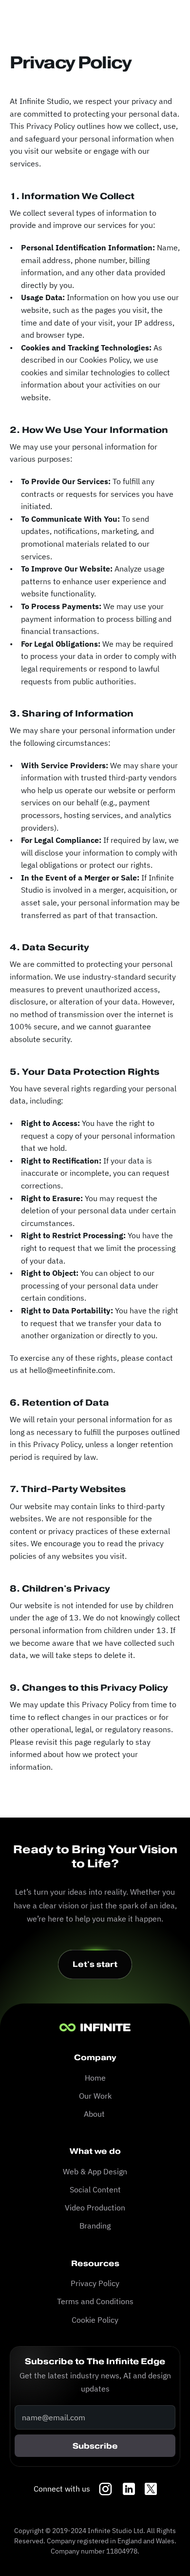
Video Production (95, 2208)
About (95, 2114)
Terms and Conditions (95, 2301)
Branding (95, 2226)
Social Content (95, 2189)
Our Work (95, 2096)
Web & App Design (95, 2171)
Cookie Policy (95, 2320)
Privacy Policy (95, 2283)
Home (95, 2078)
